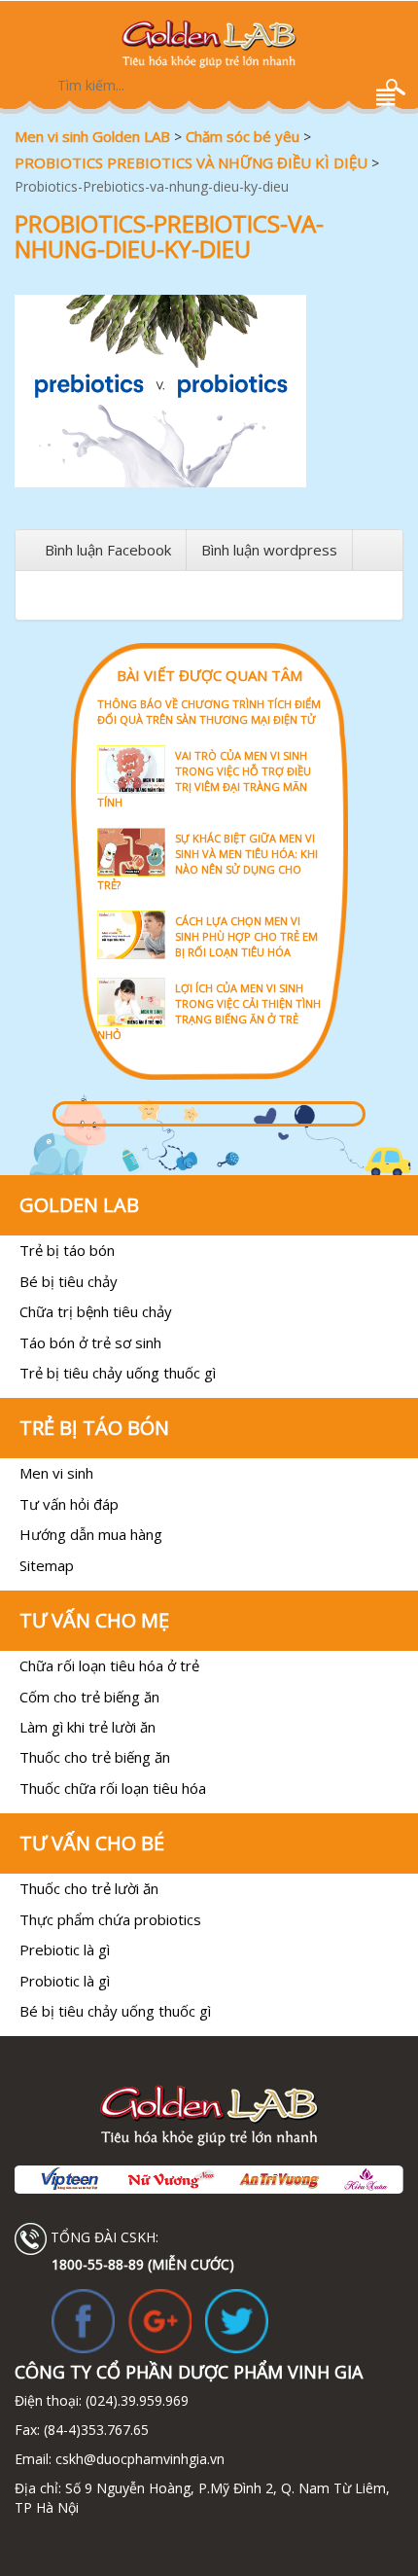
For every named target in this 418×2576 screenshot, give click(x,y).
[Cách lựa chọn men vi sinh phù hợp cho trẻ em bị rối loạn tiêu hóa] (209, 909)
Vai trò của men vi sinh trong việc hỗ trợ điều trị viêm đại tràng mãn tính (204, 779)
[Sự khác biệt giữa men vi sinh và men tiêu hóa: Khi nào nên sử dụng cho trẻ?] (209, 826)
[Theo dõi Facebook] (83, 2320)
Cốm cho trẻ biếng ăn (89, 1697)
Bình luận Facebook (108, 550)
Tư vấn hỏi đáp (69, 1504)
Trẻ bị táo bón (67, 1250)
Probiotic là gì (65, 1981)
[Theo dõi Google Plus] (160, 2320)
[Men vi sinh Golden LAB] (209, 44)
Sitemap (47, 1565)
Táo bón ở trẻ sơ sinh (90, 1342)
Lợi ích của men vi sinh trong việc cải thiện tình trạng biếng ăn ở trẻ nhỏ (209, 1011)
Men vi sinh (56, 1473)
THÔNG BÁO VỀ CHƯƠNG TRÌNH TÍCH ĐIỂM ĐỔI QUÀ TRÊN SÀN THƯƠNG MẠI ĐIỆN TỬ (209, 712)
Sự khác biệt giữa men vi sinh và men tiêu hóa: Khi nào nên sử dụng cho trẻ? (208, 861)
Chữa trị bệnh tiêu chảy (96, 1311)
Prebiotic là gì (65, 1950)
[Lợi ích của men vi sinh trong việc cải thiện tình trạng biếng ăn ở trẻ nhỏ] (209, 976)
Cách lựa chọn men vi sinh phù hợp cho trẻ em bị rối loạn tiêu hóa (246, 936)
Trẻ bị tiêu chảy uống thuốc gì (118, 1373)
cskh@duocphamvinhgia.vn (138, 2459)
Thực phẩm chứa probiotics (110, 1919)
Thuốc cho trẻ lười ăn (89, 1888)
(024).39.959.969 (135, 2400)
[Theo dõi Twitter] (237, 2320)
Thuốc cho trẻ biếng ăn (95, 1757)
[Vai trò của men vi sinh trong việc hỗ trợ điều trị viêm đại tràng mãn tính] (209, 744)
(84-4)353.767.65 (96, 2430)
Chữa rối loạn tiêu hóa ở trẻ (109, 1665)
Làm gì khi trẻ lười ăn (87, 1727)
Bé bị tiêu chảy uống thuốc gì (115, 2011)
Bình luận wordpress (269, 550)
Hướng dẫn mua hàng (91, 1534)
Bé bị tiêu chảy (69, 1281)
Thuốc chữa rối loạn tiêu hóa (113, 1788)
